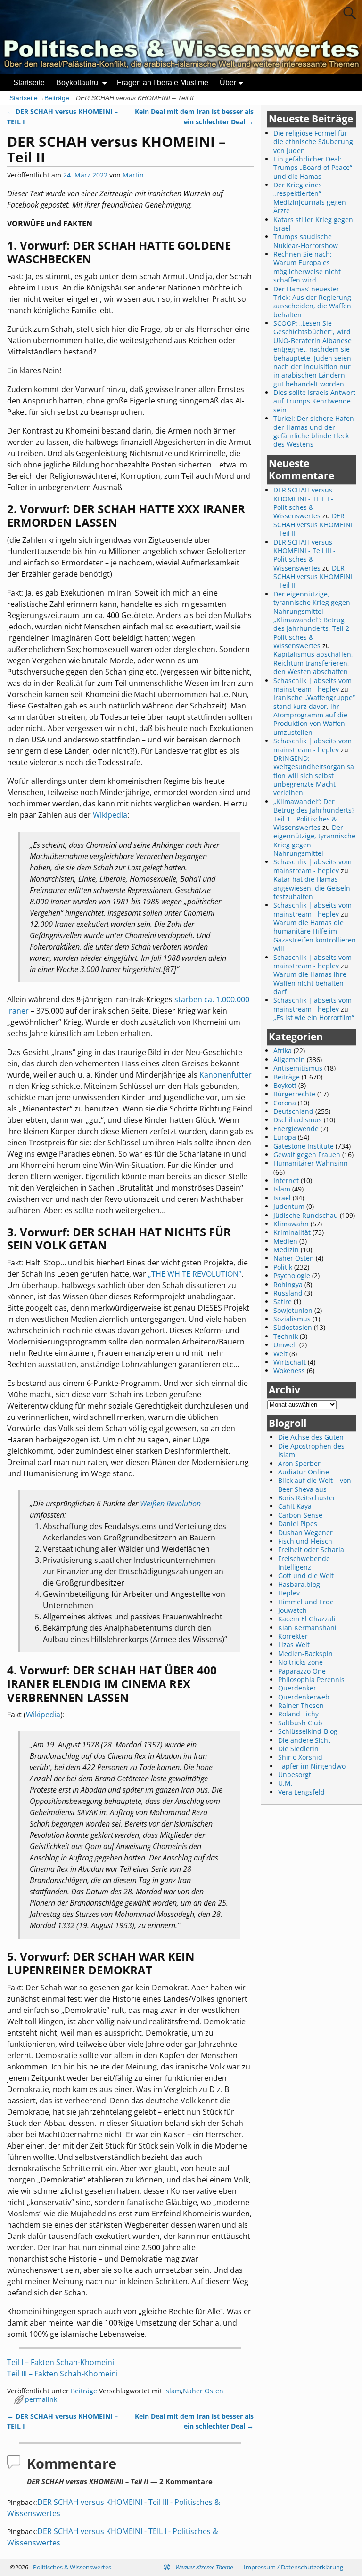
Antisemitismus (298, 1068)
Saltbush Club (300, 1723)
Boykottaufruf (78, 83)
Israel (282, 1198)
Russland (288, 1293)
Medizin (286, 1250)
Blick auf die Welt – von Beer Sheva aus (315, 1485)
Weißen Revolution (170, 1504)
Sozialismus (292, 1319)
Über (228, 83)
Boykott (285, 1085)
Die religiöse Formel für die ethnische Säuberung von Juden (313, 142)
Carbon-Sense (300, 1515)
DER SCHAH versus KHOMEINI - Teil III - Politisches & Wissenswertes (304, 555)
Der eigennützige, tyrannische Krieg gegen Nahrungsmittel (314, 840)
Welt (280, 1354)
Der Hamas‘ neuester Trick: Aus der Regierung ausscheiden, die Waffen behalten (312, 302)
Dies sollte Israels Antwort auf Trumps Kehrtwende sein (314, 401)
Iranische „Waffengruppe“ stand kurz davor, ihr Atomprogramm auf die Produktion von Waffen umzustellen (314, 715)
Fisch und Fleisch (305, 1541)
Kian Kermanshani (307, 1628)
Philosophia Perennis (311, 1679)
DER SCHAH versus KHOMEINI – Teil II (313, 524)
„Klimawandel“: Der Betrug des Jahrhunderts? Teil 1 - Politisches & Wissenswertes (314, 814)
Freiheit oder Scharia (311, 1550)
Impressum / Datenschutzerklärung (293, 2567)
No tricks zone (300, 1662)
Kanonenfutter (226, 1075)
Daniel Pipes (298, 1524)
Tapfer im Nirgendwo (312, 1766)
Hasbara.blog (299, 1584)
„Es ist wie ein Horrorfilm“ (314, 1018)
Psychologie (292, 1276)
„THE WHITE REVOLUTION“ (195, 1274)
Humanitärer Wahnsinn (311, 1163)
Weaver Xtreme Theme (204, 2567)
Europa (285, 1137)
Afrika (283, 1051)
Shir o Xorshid (300, 1757)
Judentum (289, 1206)
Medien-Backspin (305, 1654)
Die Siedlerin (298, 1749)
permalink (41, 2399)
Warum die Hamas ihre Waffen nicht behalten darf (310, 983)
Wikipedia (110, 815)
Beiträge (57, 98)
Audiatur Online (304, 1472)
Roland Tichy (298, 1714)
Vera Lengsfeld (301, 1792)
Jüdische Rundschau (306, 1215)
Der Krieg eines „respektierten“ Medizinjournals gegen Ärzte (310, 198)
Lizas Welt (294, 1645)
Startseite (29, 83)
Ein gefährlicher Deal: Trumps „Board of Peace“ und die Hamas (313, 168)
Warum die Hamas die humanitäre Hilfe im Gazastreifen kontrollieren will (315, 935)
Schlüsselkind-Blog (308, 1731)
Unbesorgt (295, 1775)
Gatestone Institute (304, 1146)
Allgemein (289, 1059)
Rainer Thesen (301, 1705)
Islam (173, 2391)
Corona (285, 1103)
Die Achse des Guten (311, 1437)
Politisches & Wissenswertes (72, 2567)
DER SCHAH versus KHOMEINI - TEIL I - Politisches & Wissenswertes (303, 503)
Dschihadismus (298, 1120)
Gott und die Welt (306, 1575)
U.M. (285, 1783)
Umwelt (285, 1345)
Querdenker (297, 1688)
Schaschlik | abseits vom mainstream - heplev (313, 685)
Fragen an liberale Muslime (163, 83)
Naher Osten (203, 2391)
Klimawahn (291, 1224)
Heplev (289, 1593)
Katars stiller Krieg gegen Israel (313, 224)
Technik (286, 1336)
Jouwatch (292, 1610)
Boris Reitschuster (307, 1498)
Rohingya (288, 1284)
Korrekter (293, 1636)
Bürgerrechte (294, 1094)
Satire (283, 1301)
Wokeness (289, 1371)
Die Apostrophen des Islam (311, 1450)
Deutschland (293, 1111)
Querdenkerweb (304, 1697)
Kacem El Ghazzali (307, 1619)
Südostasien (293, 1327)
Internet (286, 1180)
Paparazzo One (302, 1671)
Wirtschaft (290, 1362)
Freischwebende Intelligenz (304, 1563)
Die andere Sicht (304, 1740)
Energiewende (296, 1129)
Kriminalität (292, 1232)
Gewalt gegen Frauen (307, 1155)
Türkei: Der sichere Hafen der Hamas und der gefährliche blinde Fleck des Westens (314, 431)
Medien (285, 1241)
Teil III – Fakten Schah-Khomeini (62, 2374)
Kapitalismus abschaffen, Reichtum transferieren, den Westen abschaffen (313, 663)
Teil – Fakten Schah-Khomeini (61, 2362)
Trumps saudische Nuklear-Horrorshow (306, 241)
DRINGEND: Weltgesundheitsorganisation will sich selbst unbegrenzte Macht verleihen (314, 776)
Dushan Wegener (305, 1533)
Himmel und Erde (306, 1602)
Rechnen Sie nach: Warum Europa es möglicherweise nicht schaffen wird (307, 267)
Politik (283, 1267)
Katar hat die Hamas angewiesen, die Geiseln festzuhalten (312, 888)
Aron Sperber (299, 1463)
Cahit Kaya (295, 1506)
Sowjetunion (293, 1310)
